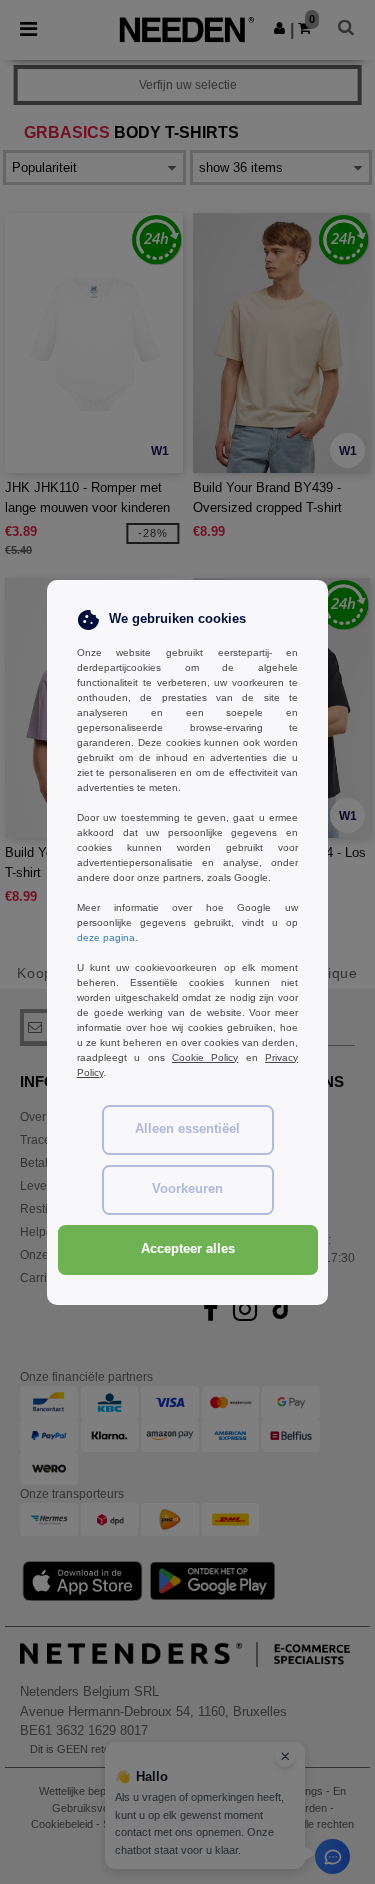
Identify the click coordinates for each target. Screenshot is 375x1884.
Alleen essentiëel (187, 1129)
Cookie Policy (205, 1057)
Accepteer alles (188, 1249)
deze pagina (106, 937)
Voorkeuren (187, 1189)
